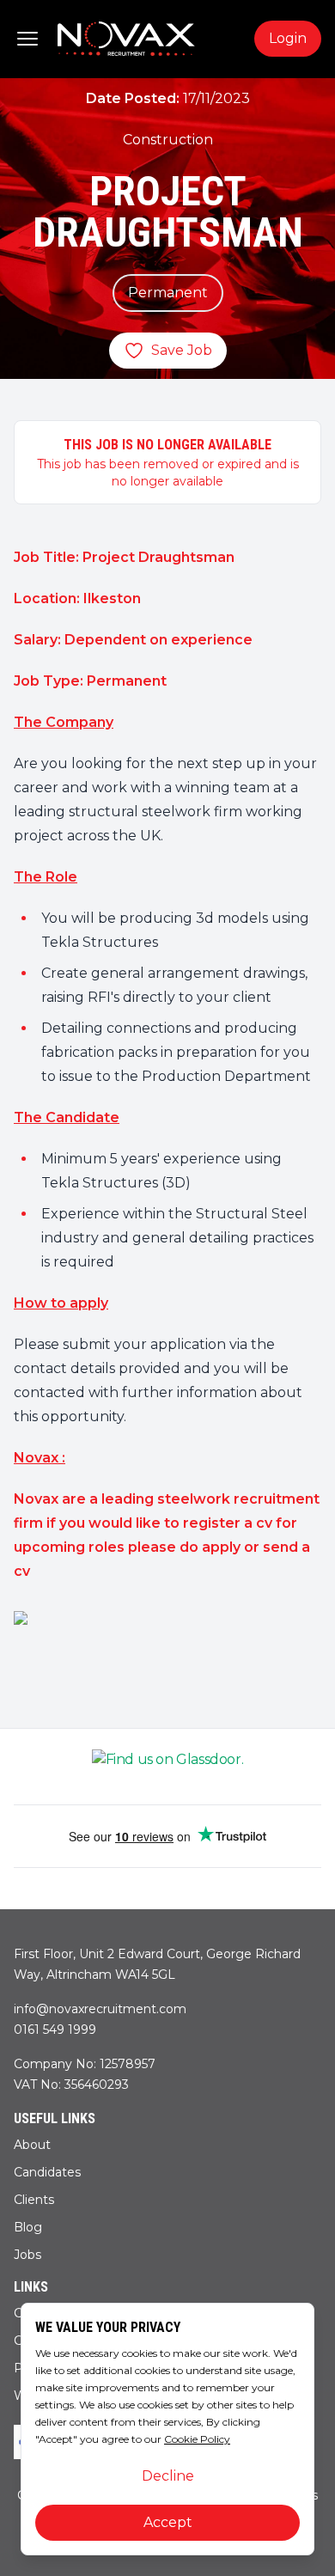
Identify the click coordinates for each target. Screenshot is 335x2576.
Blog (28, 2227)
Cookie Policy (197, 2439)
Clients (34, 2200)
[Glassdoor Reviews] (167, 1767)
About (32, 2145)
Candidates (47, 2172)
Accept (168, 2522)
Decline (168, 2476)
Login (288, 38)
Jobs (27, 2255)
